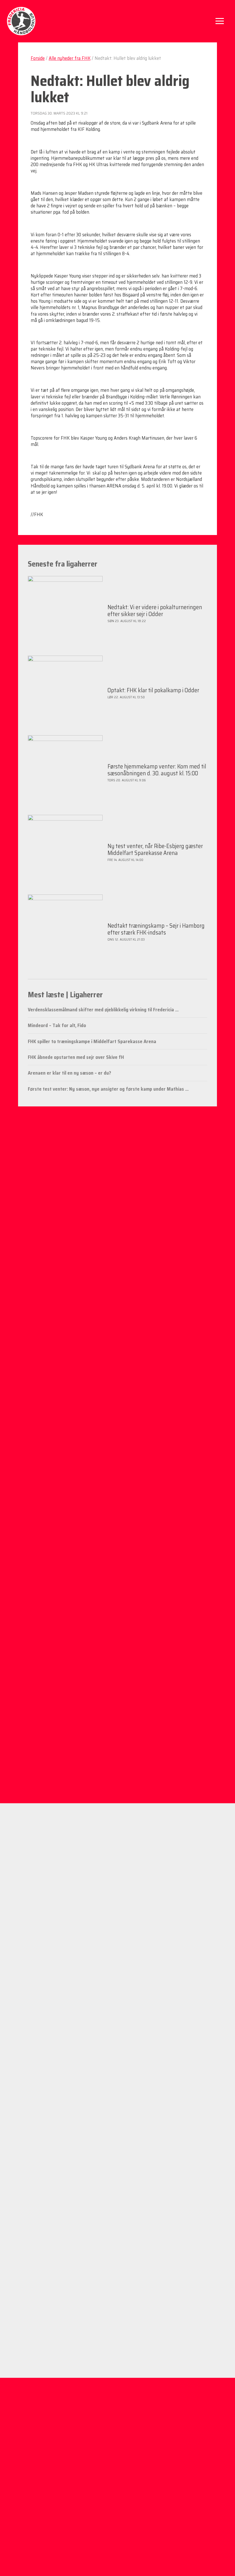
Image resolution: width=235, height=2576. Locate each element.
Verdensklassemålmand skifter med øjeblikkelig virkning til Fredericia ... (103, 1010)
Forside (38, 58)
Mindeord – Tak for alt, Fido (57, 1025)
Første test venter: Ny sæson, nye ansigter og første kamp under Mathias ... (108, 1089)
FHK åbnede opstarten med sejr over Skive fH (76, 1057)
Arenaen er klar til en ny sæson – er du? (69, 1073)
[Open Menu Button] (220, 21)
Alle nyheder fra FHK (70, 58)
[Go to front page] (21, 21)
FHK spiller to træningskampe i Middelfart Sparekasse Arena (92, 1041)
